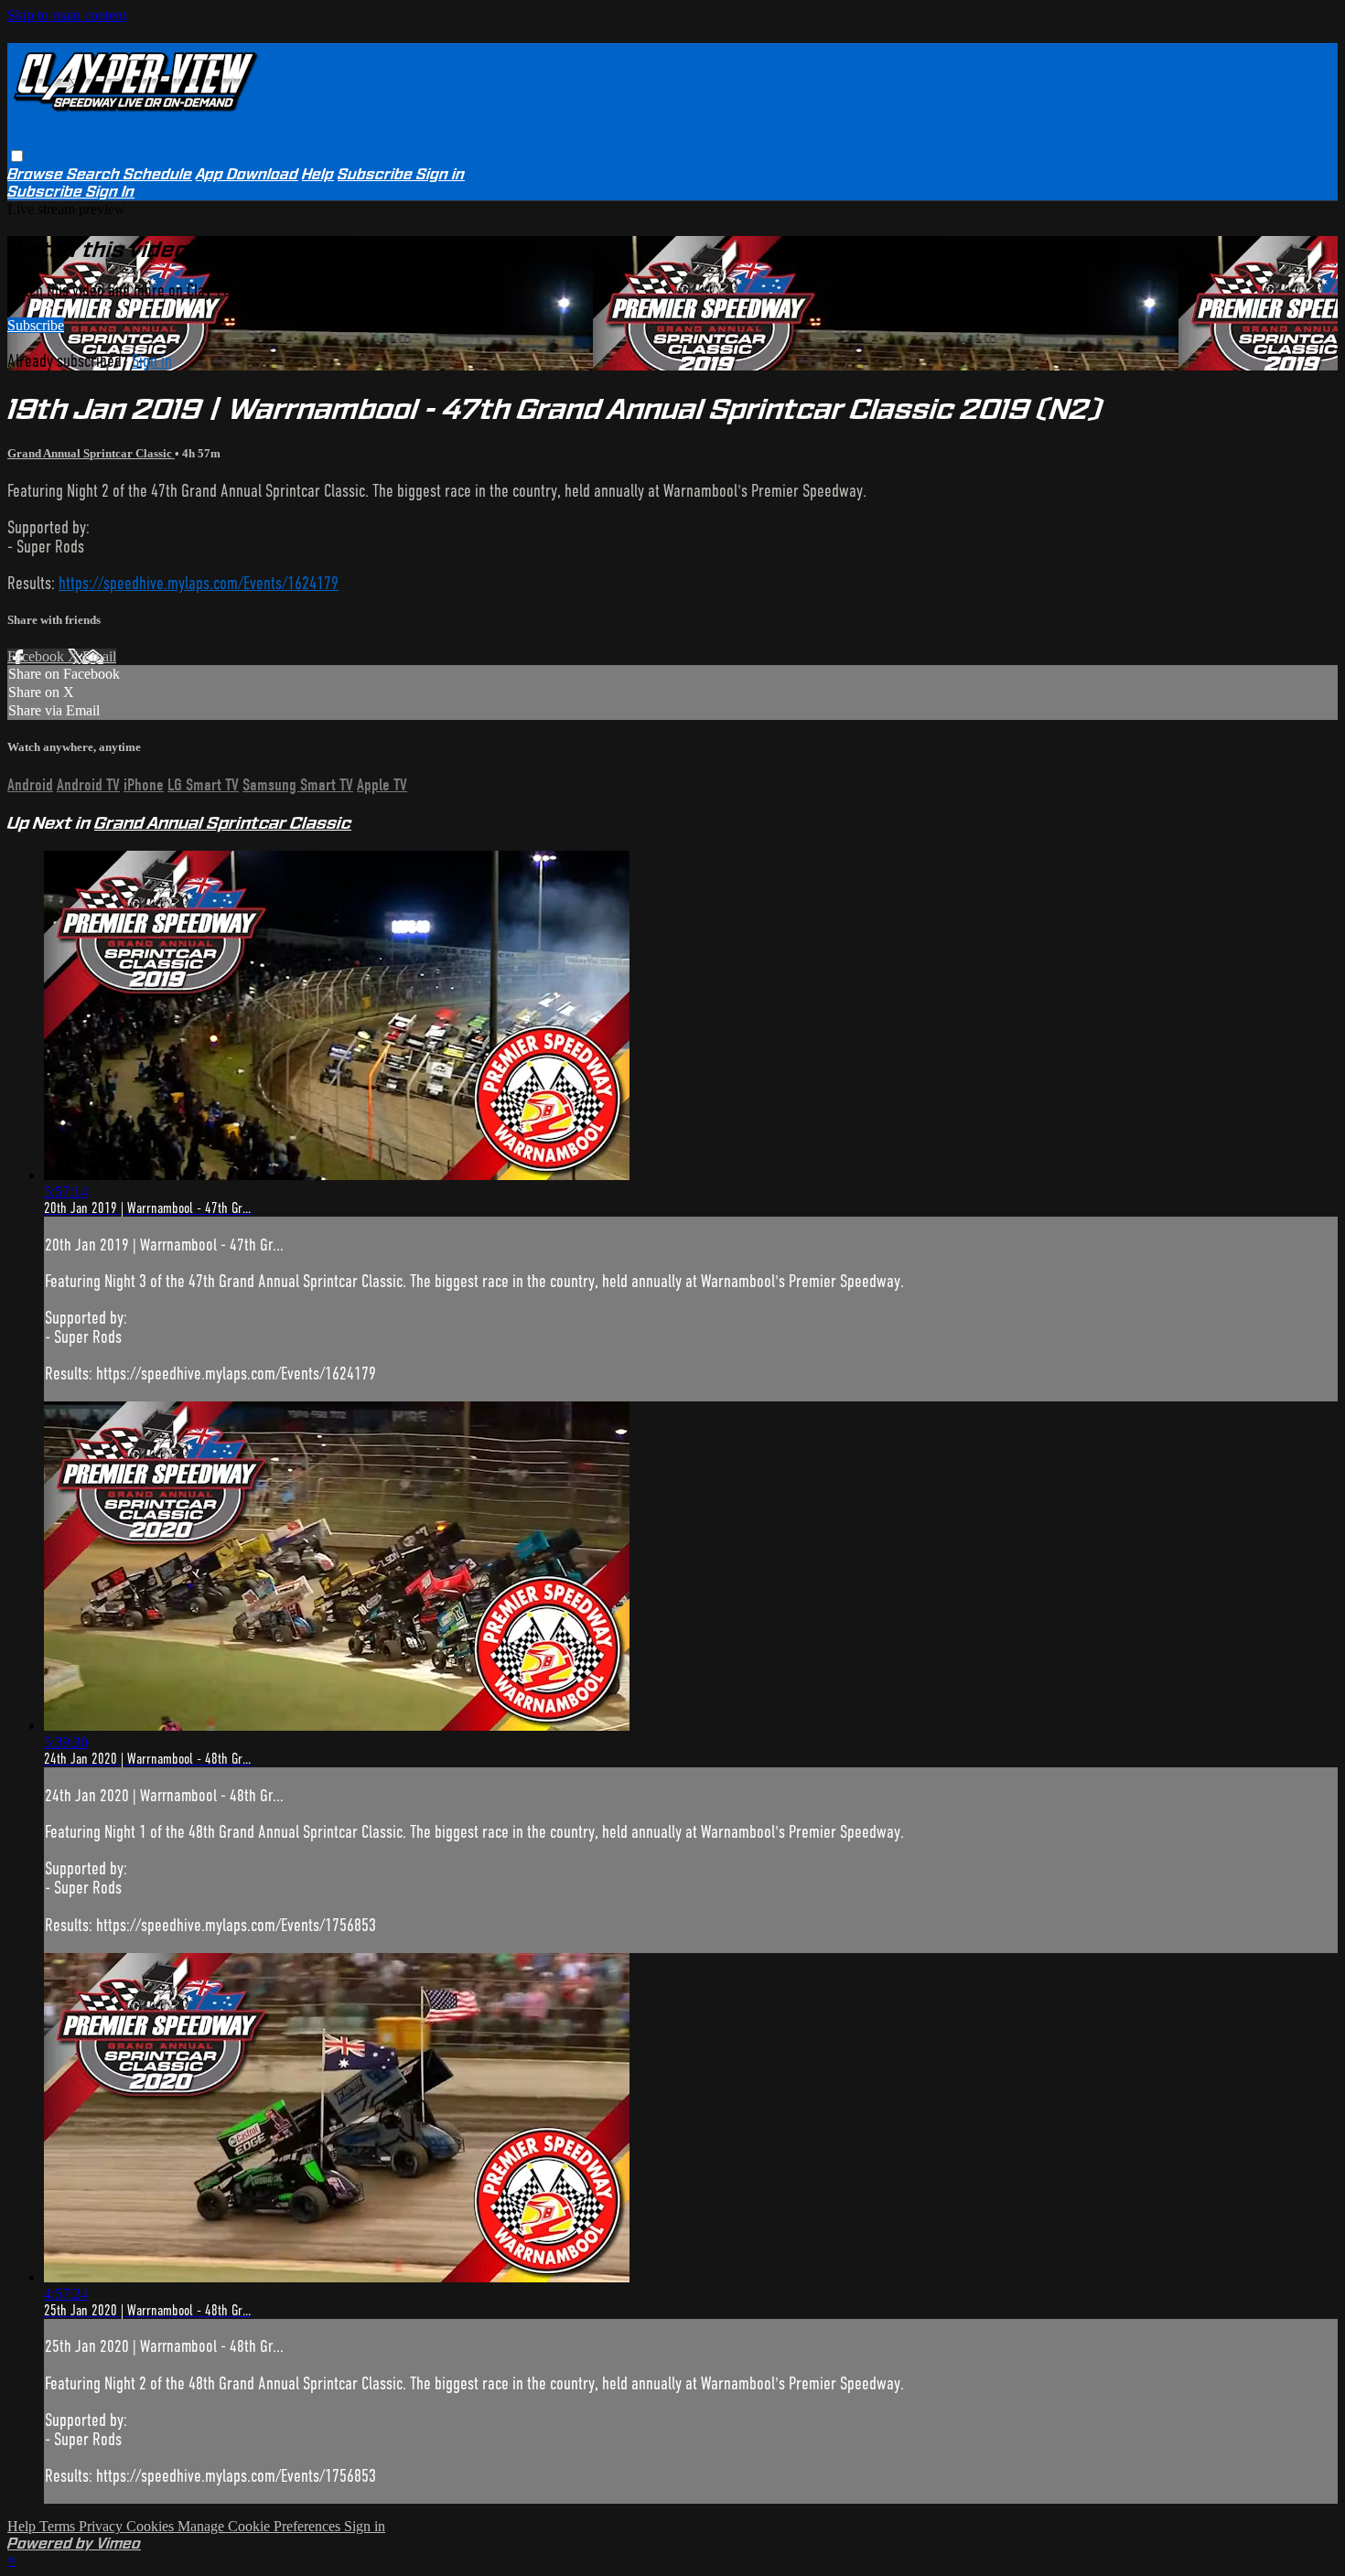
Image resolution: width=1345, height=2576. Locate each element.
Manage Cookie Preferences (261, 2526)
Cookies (152, 2526)
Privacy (102, 2526)
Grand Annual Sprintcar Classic (91, 453)
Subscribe (36, 325)
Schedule (158, 174)
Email (99, 656)
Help (318, 174)
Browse (37, 174)
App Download (247, 174)
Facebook (38, 656)
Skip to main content (67, 15)
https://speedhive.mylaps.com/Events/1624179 (199, 583)
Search (95, 174)
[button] (17, 156)
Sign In (110, 192)
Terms (59, 2526)
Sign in (441, 174)
